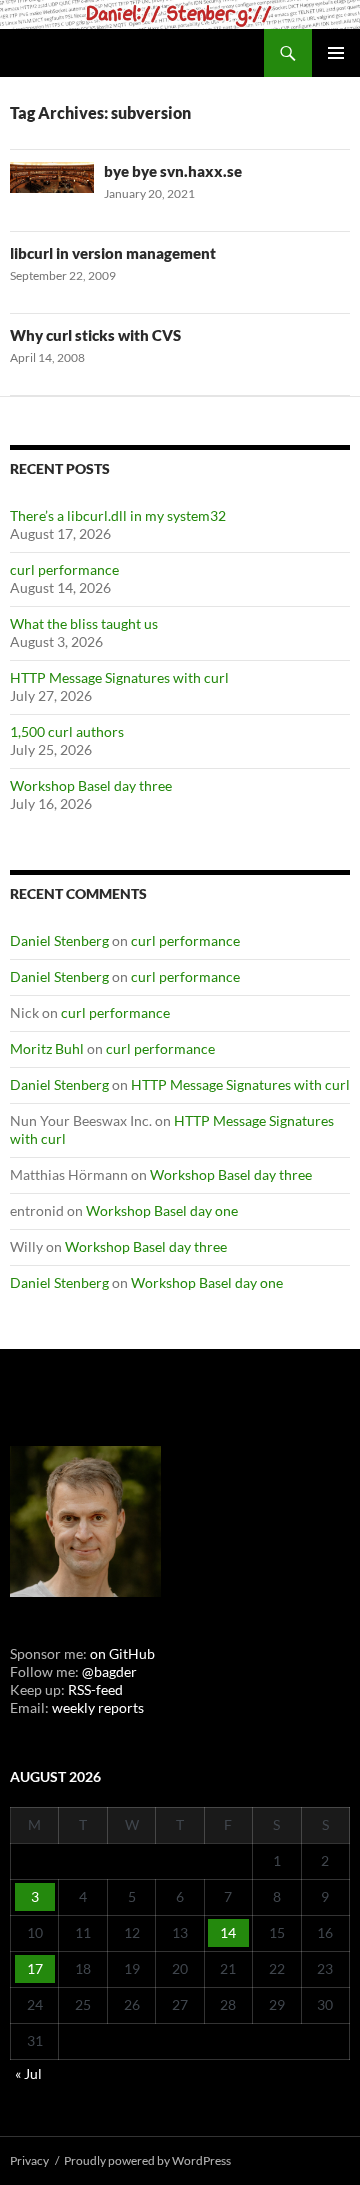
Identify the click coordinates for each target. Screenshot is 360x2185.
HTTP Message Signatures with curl (119, 677)
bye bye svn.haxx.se (173, 171)
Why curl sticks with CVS (95, 335)
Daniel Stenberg (59, 940)
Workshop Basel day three (91, 785)
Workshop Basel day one (162, 1210)
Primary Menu (336, 53)
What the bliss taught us (84, 623)
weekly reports (98, 1707)
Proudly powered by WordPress (147, 2160)
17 (35, 1968)
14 (228, 1932)
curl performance (64, 569)
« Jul (28, 2073)
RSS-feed (95, 1689)
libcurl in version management (113, 253)
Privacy (29, 2160)
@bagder (109, 1671)
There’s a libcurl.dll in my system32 (118, 515)
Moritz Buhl (47, 1048)
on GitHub (121, 1653)
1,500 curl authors (67, 731)
